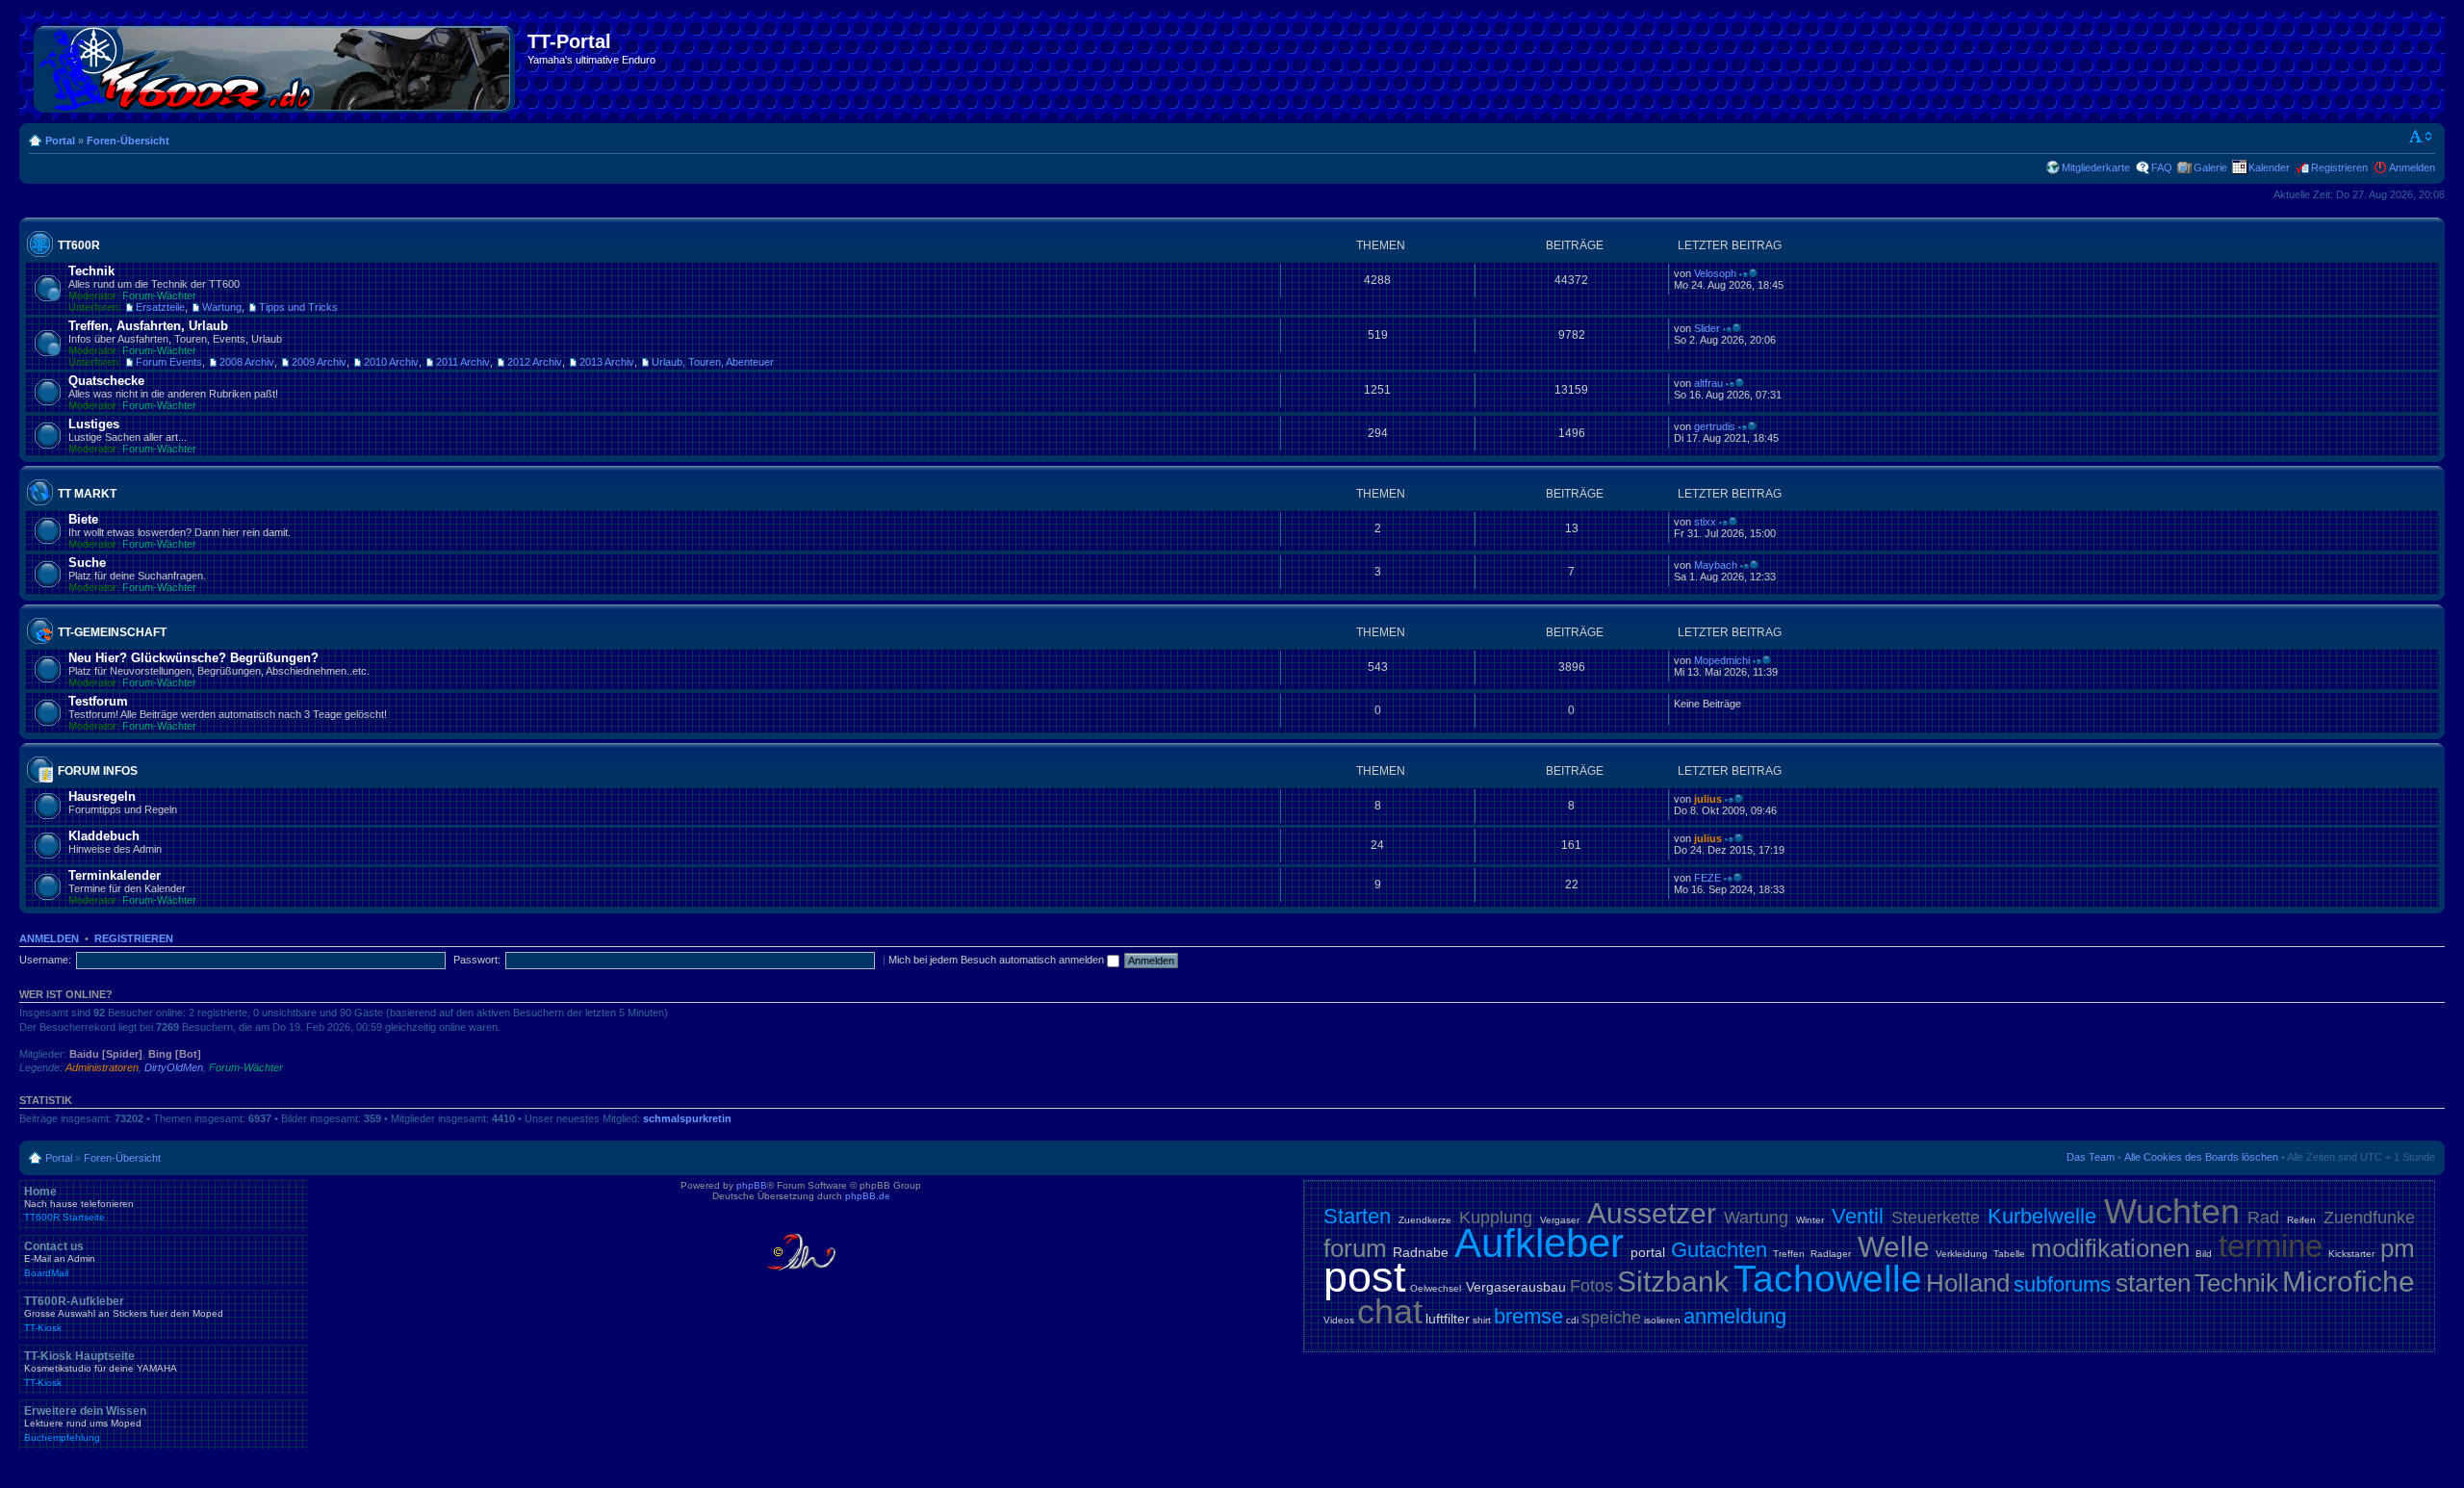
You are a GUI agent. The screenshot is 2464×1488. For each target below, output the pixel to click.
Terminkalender (115, 875)
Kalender (2269, 167)
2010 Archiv (391, 362)
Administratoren (102, 1067)
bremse (1528, 1316)
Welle (1894, 1247)
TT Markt (87, 494)
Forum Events (169, 362)
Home (79, 1204)
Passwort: (477, 960)
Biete (83, 519)
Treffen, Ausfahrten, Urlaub (148, 326)
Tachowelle (1828, 1279)
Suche (87, 563)
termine (2271, 1246)
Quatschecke (106, 381)
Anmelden (2412, 167)
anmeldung (1735, 1316)
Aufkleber (1539, 1243)
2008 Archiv (247, 362)
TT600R (79, 245)
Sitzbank (1673, 1282)
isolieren (1662, 1320)
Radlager (1831, 1254)
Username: (45, 960)
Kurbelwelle (2042, 1216)
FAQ (2162, 167)
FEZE (1707, 878)
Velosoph (1715, 273)
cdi (1572, 1320)
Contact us (60, 1259)
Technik (91, 271)
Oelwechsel (1436, 1288)
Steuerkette (1936, 1218)
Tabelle (2009, 1254)
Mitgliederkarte (2096, 167)
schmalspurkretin (687, 1118)
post (1365, 1277)
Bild (2204, 1254)
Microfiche (2348, 1282)
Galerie (2210, 167)
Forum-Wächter (159, 295)
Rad (2263, 1218)
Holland (1968, 1283)
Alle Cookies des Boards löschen (2201, 1157)
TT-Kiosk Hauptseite (101, 1369)
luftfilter (1448, 1319)
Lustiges (94, 424)
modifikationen (2110, 1248)
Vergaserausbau (1516, 1287)
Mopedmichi (1722, 660)
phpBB (752, 1185)
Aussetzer (1652, 1213)
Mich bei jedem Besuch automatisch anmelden (998, 960)
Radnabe (1421, 1252)
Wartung (222, 307)
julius (1708, 799)
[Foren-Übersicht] (276, 65)
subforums (2062, 1284)
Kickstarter (2351, 1254)
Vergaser (1560, 1220)
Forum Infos (98, 771)
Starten (1357, 1216)
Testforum (98, 701)
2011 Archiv (463, 362)
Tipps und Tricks (298, 307)
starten (2153, 1283)
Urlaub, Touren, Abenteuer (713, 362)
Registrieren (2339, 167)
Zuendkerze (1425, 1220)
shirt (1482, 1320)
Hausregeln (102, 796)
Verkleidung (1962, 1254)
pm (2398, 1248)
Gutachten (1719, 1250)
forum (1355, 1248)
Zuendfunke (2369, 1218)
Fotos (1591, 1286)
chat (1390, 1311)
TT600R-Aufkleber (124, 1314)
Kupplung (1496, 1218)
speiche (1611, 1318)
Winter (1810, 1220)
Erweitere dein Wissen (85, 1424)
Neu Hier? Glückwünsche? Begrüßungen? (193, 658)
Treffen (1789, 1254)
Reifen (2301, 1220)
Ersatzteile (160, 307)
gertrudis (1715, 426)
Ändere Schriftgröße (2421, 137)
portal (1648, 1252)
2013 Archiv (607, 362)
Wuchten (2172, 1211)
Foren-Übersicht (128, 141)
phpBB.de (868, 1196)
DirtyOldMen (174, 1067)
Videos (1339, 1320)
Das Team (2091, 1157)
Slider (1707, 328)
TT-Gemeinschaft (112, 632)
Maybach (1716, 565)
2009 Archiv (319, 362)
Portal (60, 141)
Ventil (1858, 1216)
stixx (1705, 522)
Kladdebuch (104, 836)
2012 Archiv (535, 362)
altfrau (1708, 383)
